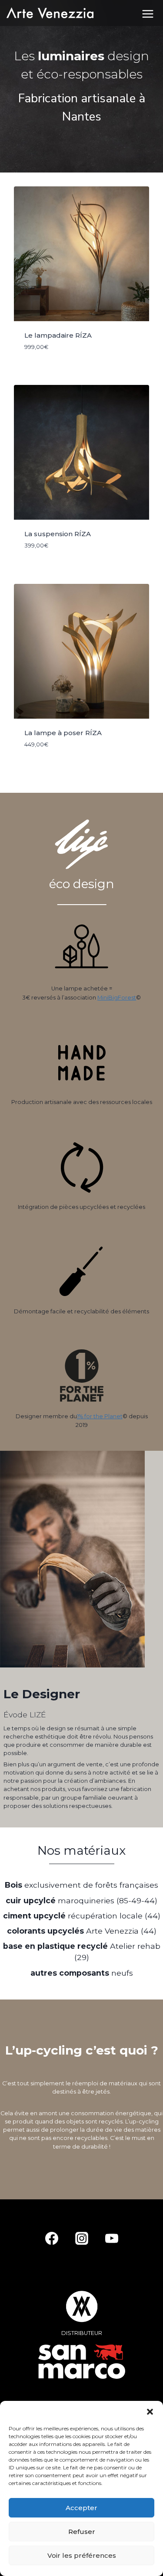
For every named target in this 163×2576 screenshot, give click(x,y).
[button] (150, 2412)
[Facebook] (52, 2238)
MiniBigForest (117, 998)
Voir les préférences (82, 2555)
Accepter (81, 2508)
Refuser (82, 2532)
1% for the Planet (100, 1416)
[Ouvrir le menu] (151, 13)
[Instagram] (82, 2238)
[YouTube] (112, 2238)
